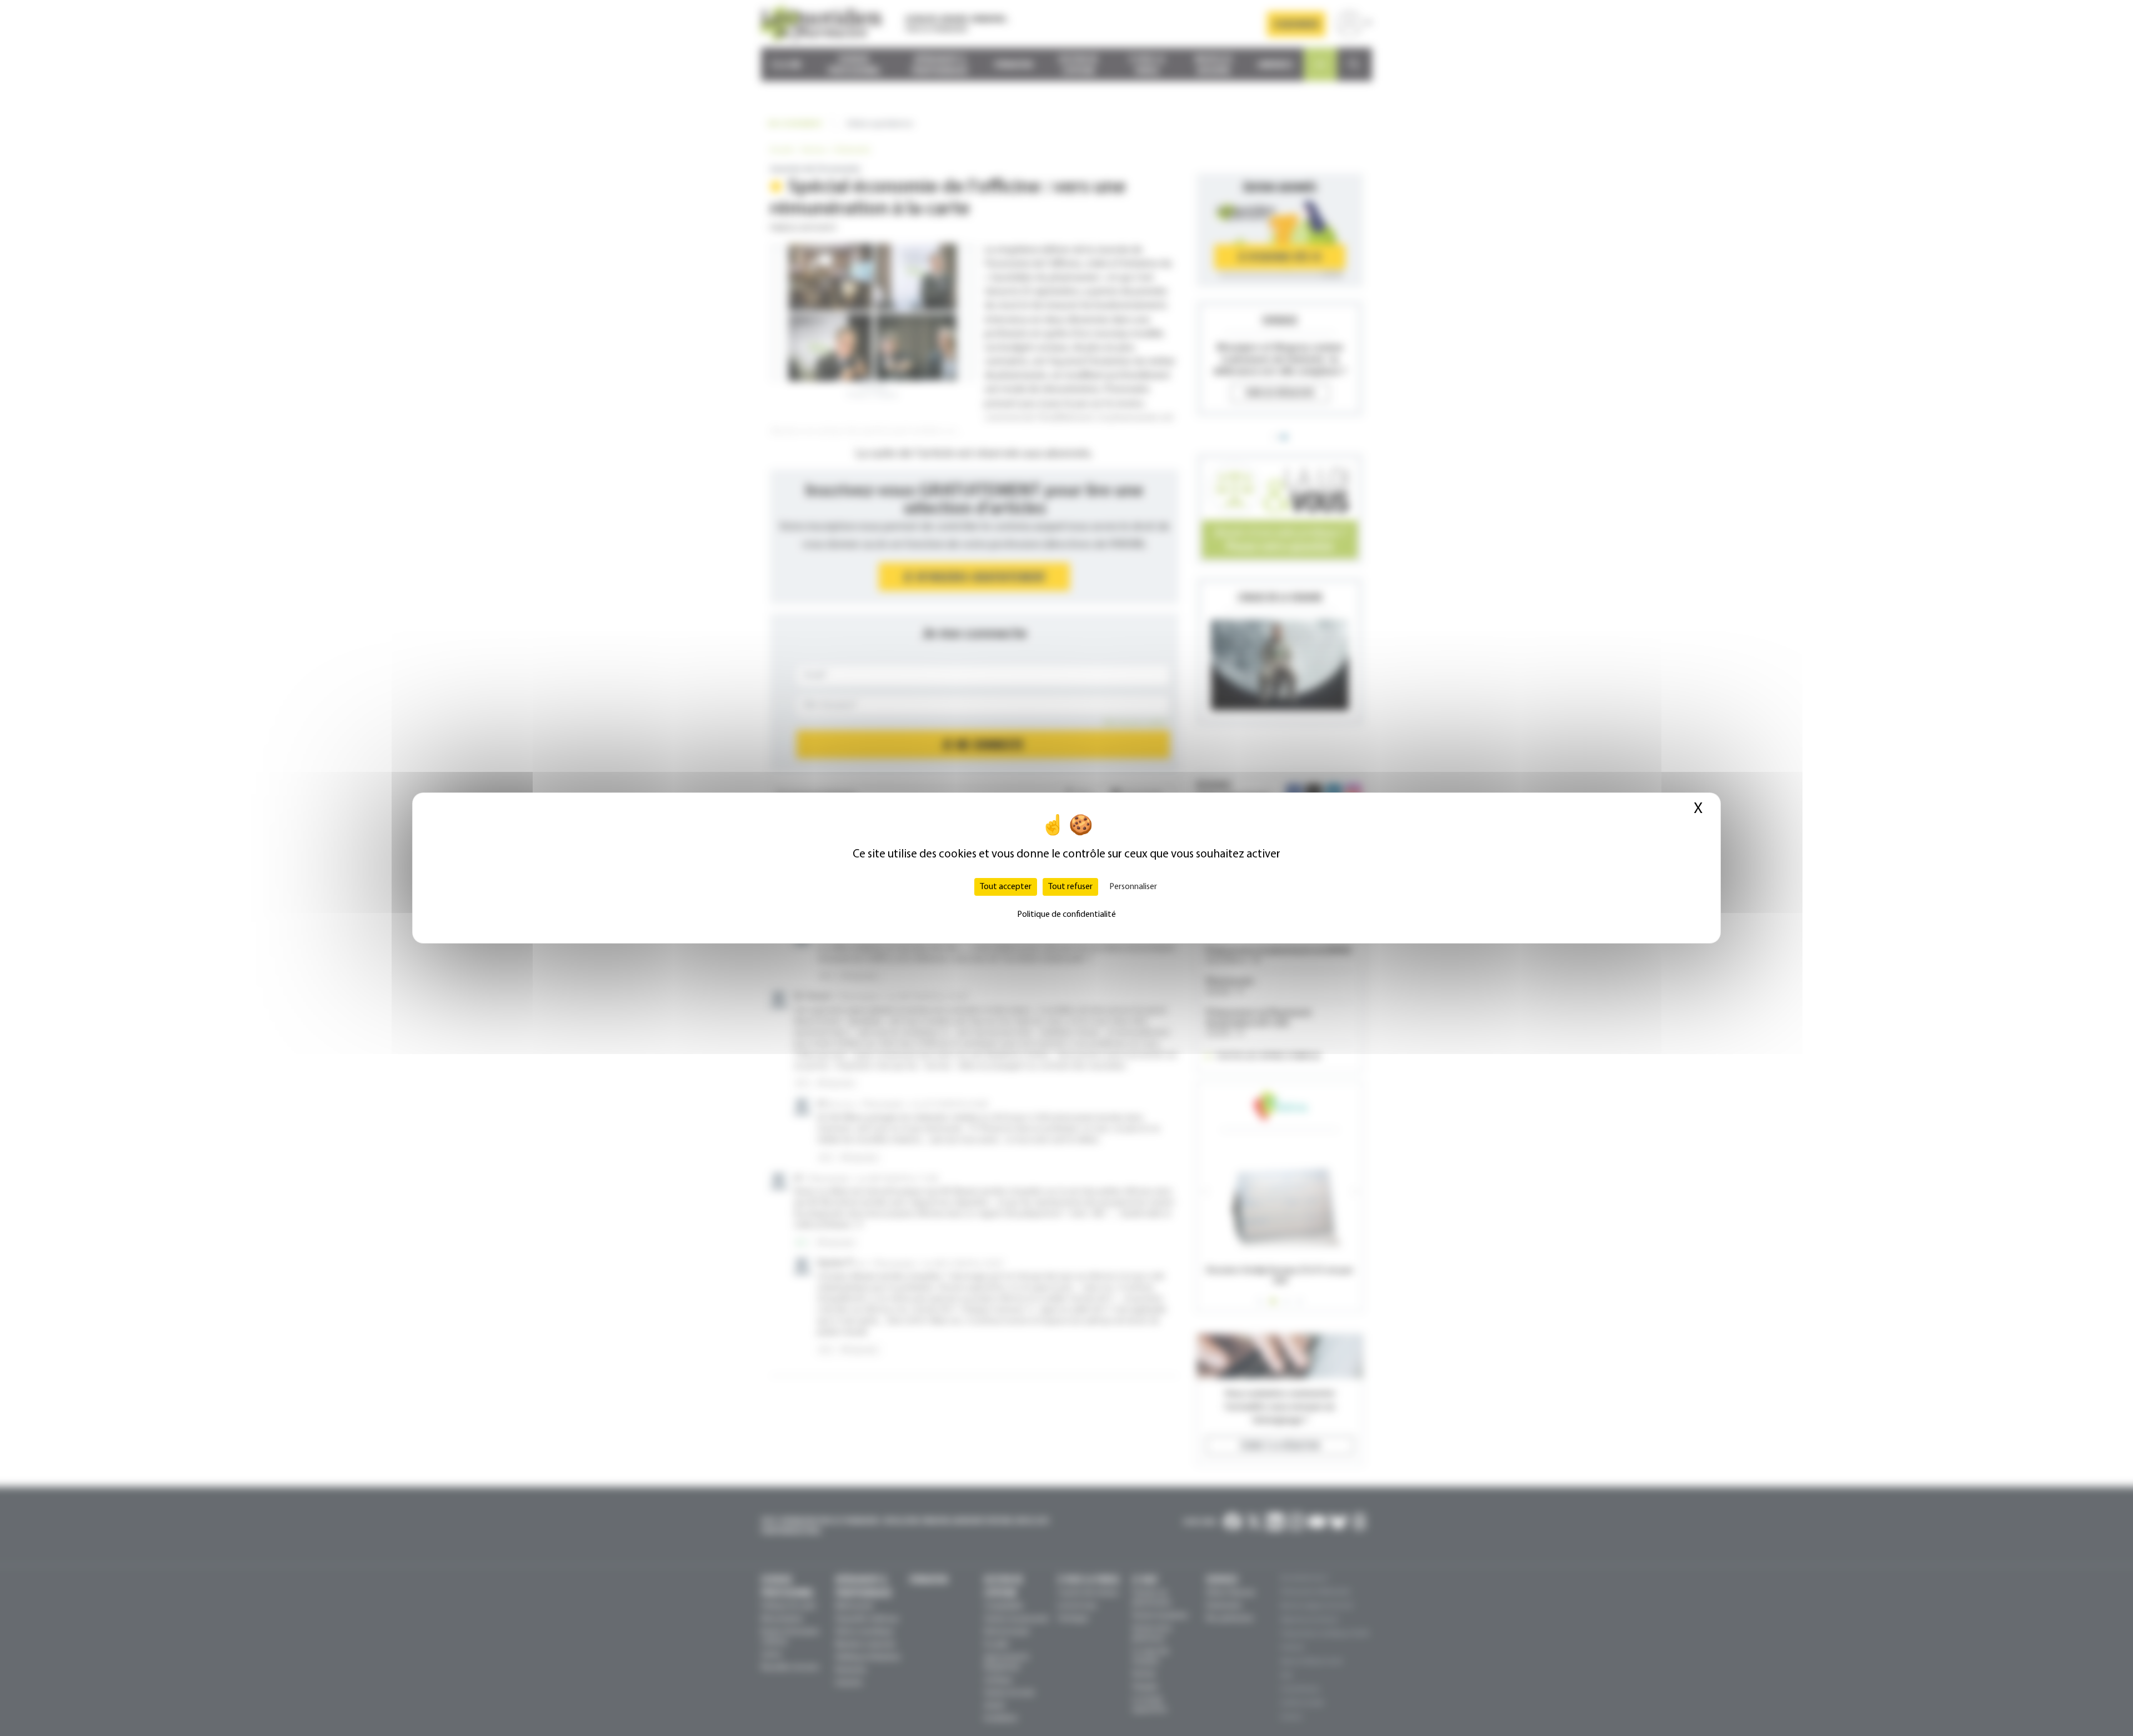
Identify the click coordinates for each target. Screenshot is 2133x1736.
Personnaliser (1133, 887)
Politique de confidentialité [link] (1066, 915)
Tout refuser (1070, 887)
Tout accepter (1006, 887)
